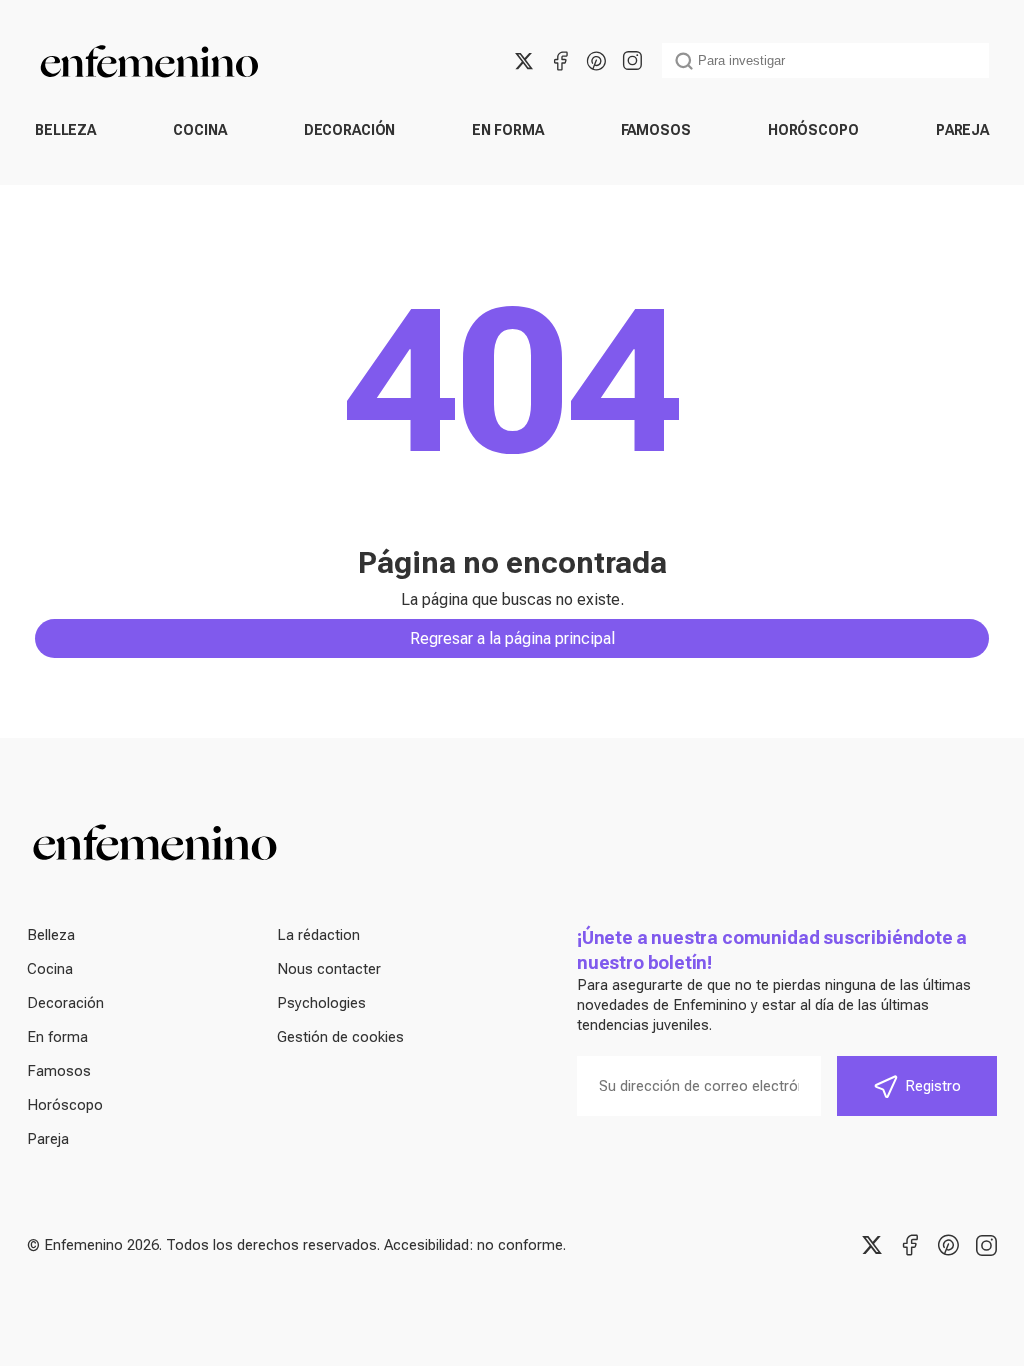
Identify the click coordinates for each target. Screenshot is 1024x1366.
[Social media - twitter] (524, 61)
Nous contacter (329, 969)
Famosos (656, 130)
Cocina (199, 130)
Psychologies (321, 1003)
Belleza (65, 130)
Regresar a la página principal (512, 638)
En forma (507, 130)
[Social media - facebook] (560, 61)
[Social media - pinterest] (596, 61)
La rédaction (318, 935)
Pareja (962, 130)
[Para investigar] (684, 61)
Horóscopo (813, 130)
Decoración (350, 130)
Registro (933, 1086)
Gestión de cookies (340, 1037)
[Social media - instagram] (632, 61)
